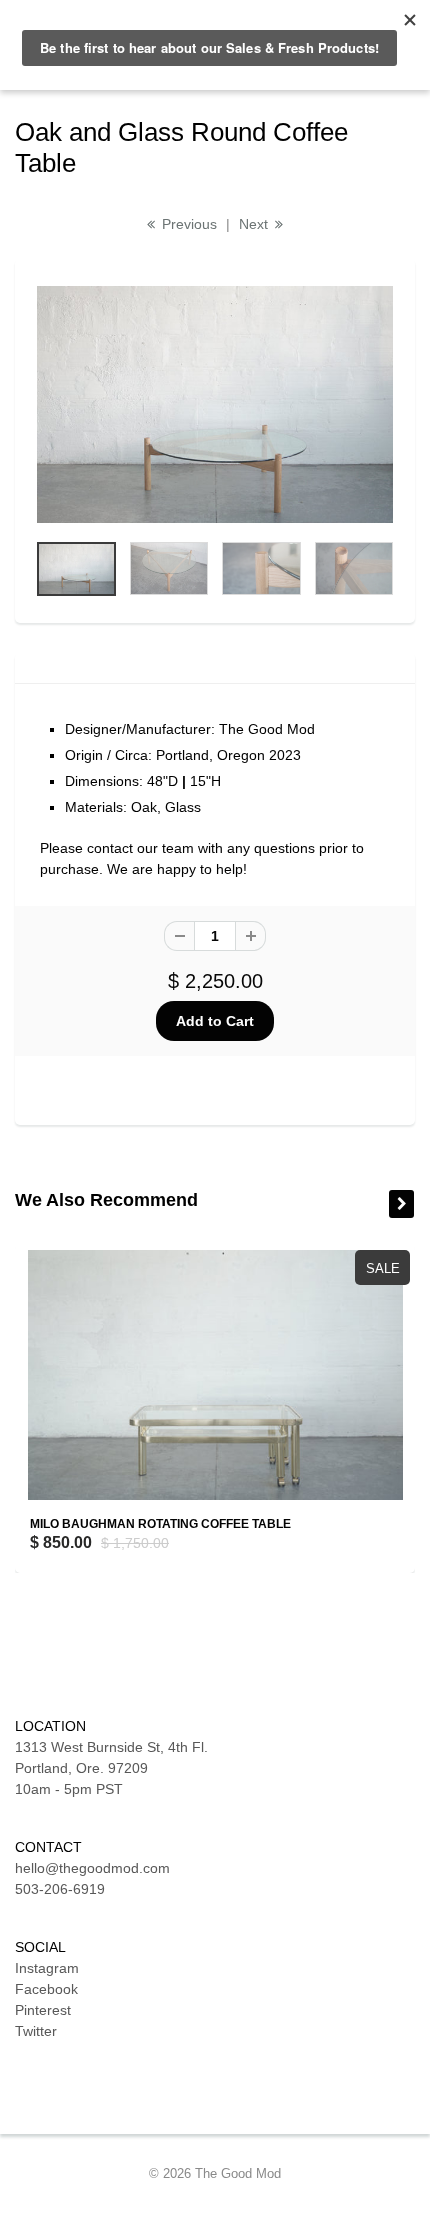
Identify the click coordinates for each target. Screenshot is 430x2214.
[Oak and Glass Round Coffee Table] (215, 404)
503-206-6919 (60, 1889)
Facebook (46, 1989)
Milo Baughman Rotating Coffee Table (160, 1524)
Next (255, 224)
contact (110, 848)
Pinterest (43, 2010)
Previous (187, 224)
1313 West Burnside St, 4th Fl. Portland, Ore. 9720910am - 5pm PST (111, 1768)
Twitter (36, 2031)
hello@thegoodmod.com (92, 1868)
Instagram (47, 1968)
